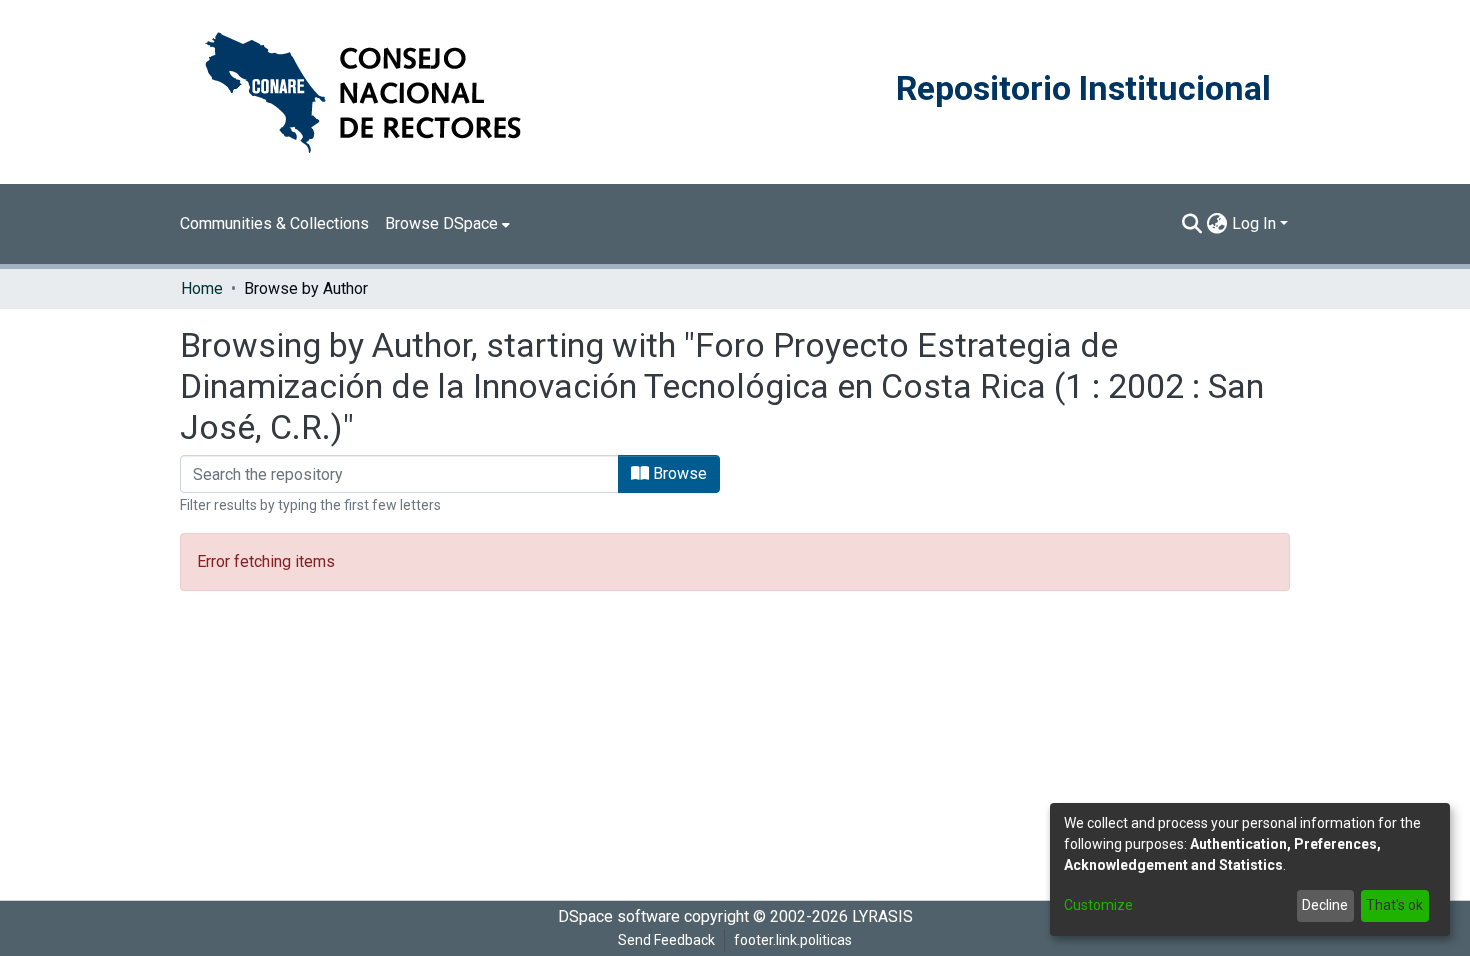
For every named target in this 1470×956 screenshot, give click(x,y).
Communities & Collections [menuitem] (274, 223)
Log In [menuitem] (1254, 223)
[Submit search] (1192, 224)
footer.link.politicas (793, 940)
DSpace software (619, 916)
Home (202, 288)
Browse (678, 473)
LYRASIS (882, 916)
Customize (1098, 905)
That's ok (1394, 905)
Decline (1325, 905)
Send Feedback (666, 940)
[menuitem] (447, 224)
